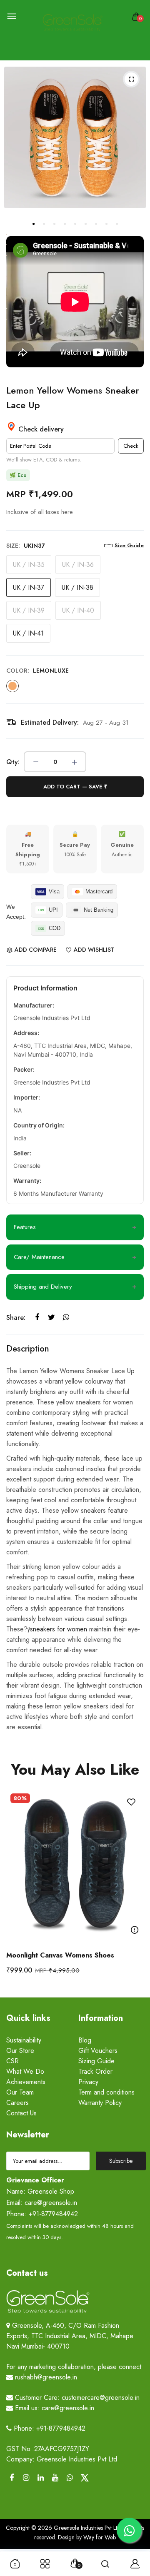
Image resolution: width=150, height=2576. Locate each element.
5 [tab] (75, 224)
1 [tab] (33, 224)
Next (134, 1889)
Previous (16, 1889)
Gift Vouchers (98, 2051)
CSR (12, 2061)
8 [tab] (106, 224)
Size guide (129, 545)
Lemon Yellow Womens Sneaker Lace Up (73, 398)
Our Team (20, 2092)
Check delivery (40, 429)
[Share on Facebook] (37, 1318)
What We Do (25, 2071)
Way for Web (99, 2537)
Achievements (26, 2082)
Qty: (13, 762)
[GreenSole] (73, 23)
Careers (17, 2103)
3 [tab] (54, 224)
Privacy (88, 2082)
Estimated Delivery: (50, 722)
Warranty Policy (100, 2103)
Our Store (20, 2051)
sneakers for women (60, 1629)
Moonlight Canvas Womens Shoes (60, 1955)
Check (131, 446)
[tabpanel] (75, 137)
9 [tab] (117, 224)
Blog (85, 2040)
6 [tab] (85, 224)
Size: (26, 546)
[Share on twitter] (51, 1318)
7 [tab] (96, 224)
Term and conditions (106, 2092)
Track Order (95, 2071)
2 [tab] (44, 224)
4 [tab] (65, 224)
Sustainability (24, 2040)
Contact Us (21, 2113)
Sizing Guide (96, 2061)
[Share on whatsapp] (66, 1318)
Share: (16, 1318)
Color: (37, 671)
